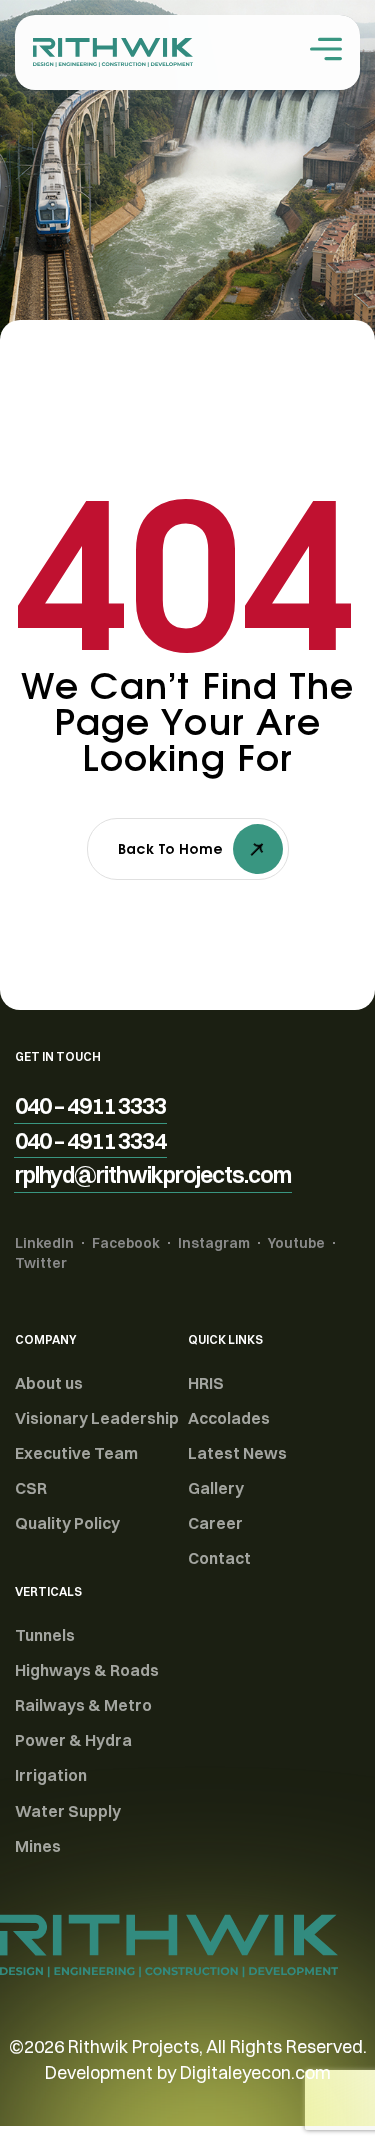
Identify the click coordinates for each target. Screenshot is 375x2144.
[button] (90, 1106)
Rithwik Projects (133, 2046)
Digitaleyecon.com (255, 2072)
